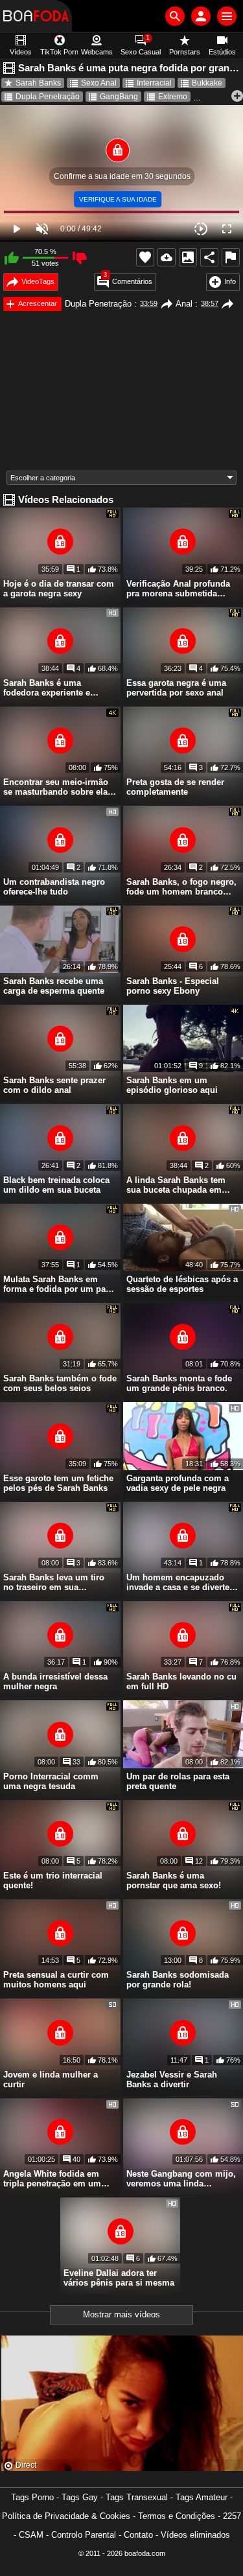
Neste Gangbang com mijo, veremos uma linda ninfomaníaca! (181, 2179)
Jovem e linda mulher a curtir (51, 2079)
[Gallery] (188, 257)
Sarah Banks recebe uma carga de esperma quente (54, 986)
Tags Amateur (202, 2497)
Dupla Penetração (48, 97)
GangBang (119, 97)
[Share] (209, 257)
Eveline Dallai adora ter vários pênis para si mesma (119, 2278)
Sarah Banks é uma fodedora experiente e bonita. (47, 688)
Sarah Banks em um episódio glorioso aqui (172, 1085)
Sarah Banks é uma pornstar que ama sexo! (174, 1880)
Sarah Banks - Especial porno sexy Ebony (173, 986)
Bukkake (207, 83)
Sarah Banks (38, 83)
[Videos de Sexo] (36, 16)
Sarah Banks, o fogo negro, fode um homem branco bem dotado (181, 887)
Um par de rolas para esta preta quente (178, 1781)
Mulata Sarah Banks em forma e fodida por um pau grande (57, 1284)
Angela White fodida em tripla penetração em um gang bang (52, 2179)
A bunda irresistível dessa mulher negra (55, 1681)
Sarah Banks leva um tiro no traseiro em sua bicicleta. (54, 1582)
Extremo (173, 97)
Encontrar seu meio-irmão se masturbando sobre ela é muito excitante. (59, 787)
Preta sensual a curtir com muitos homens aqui (56, 1980)
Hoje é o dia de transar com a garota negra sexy (59, 589)
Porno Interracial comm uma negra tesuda (51, 1781)
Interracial (154, 83)
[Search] (175, 16)
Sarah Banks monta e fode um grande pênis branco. (179, 1383)
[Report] (231, 257)
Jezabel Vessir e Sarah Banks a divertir (172, 2079)
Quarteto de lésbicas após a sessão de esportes (182, 1284)
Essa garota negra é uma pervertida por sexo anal (176, 688)
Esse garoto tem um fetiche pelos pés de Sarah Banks (58, 1483)
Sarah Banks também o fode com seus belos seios (60, 1383)
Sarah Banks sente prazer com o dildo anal (54, 1085)
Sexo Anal (99, 83)
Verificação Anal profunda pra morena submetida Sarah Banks (178, 589)
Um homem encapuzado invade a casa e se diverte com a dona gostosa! (178, 1582)
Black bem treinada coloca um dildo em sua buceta (56, 1185)
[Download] (167, 257)
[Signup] (201, 16)
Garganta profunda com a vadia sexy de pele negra (178, 1483)
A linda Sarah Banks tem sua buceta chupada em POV (176, 1185)
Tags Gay (80, 2497)
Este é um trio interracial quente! (53, 1880)
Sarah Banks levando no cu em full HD (181, 1681)
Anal (184, 304)
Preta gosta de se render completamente (175, 787)
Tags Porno (32, 2497)
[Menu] (227, 16)
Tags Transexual (137, 2497)
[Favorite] (145, 257)
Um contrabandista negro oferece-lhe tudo (54, 887)
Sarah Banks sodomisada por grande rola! (178, 1980)
